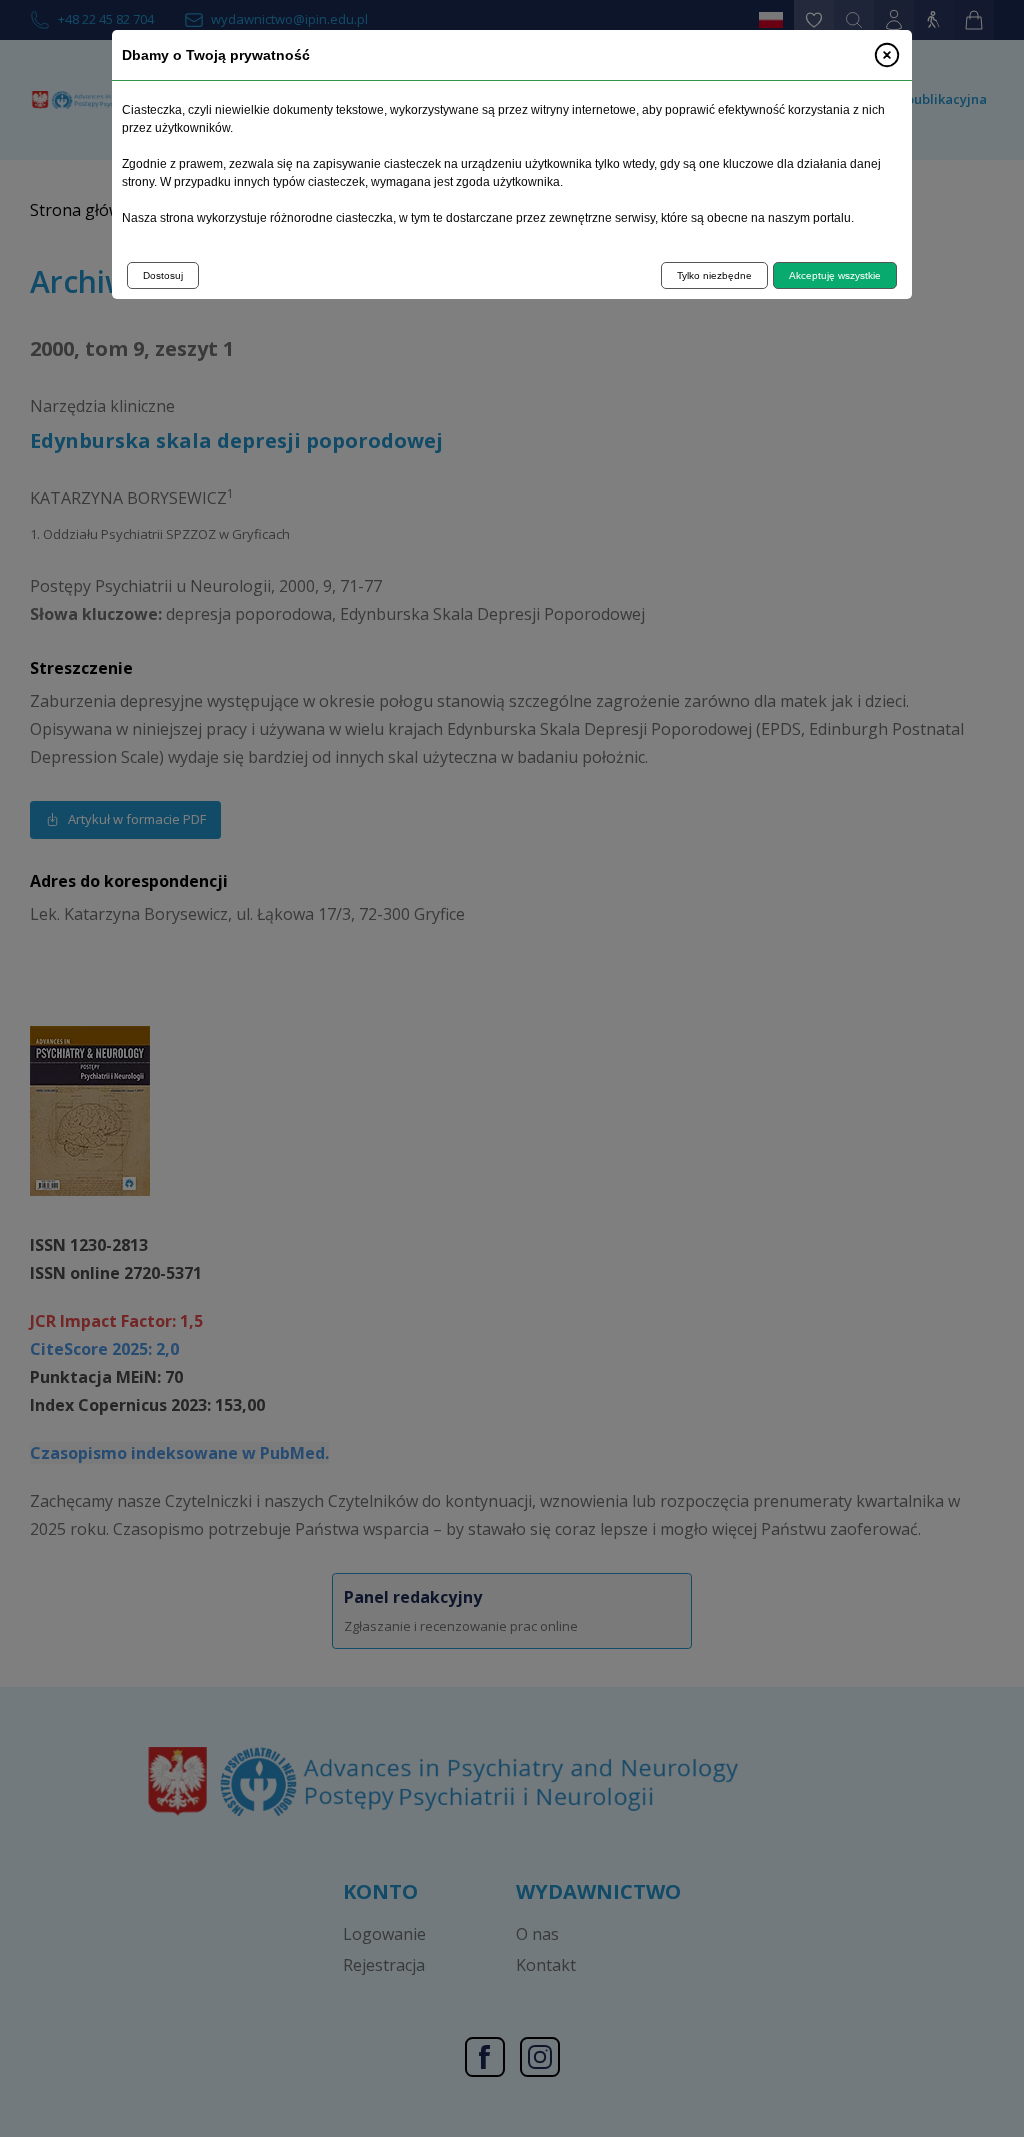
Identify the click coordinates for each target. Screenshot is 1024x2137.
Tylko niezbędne (714, 275)
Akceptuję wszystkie (835, 275)
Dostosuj (163, 275)
